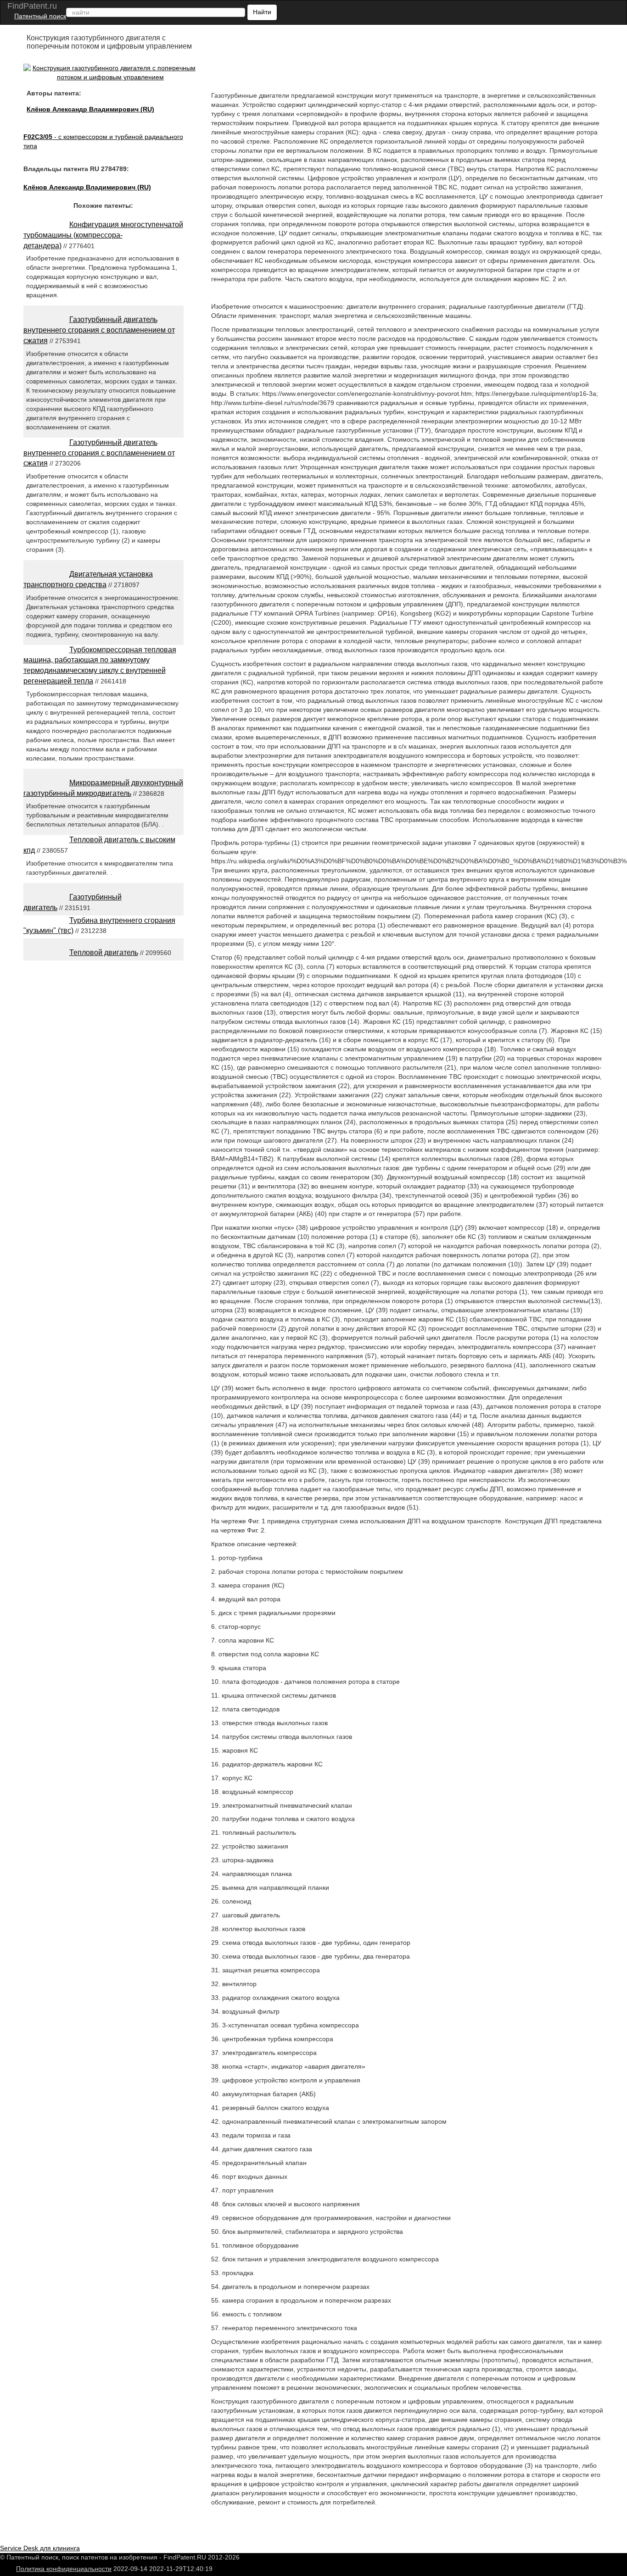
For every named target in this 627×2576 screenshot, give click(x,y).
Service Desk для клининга (40, 2548)
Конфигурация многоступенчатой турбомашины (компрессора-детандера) (103, 235)
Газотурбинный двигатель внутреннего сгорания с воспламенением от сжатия (99, 330)
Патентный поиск (40, 16)
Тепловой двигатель (104, 952)
